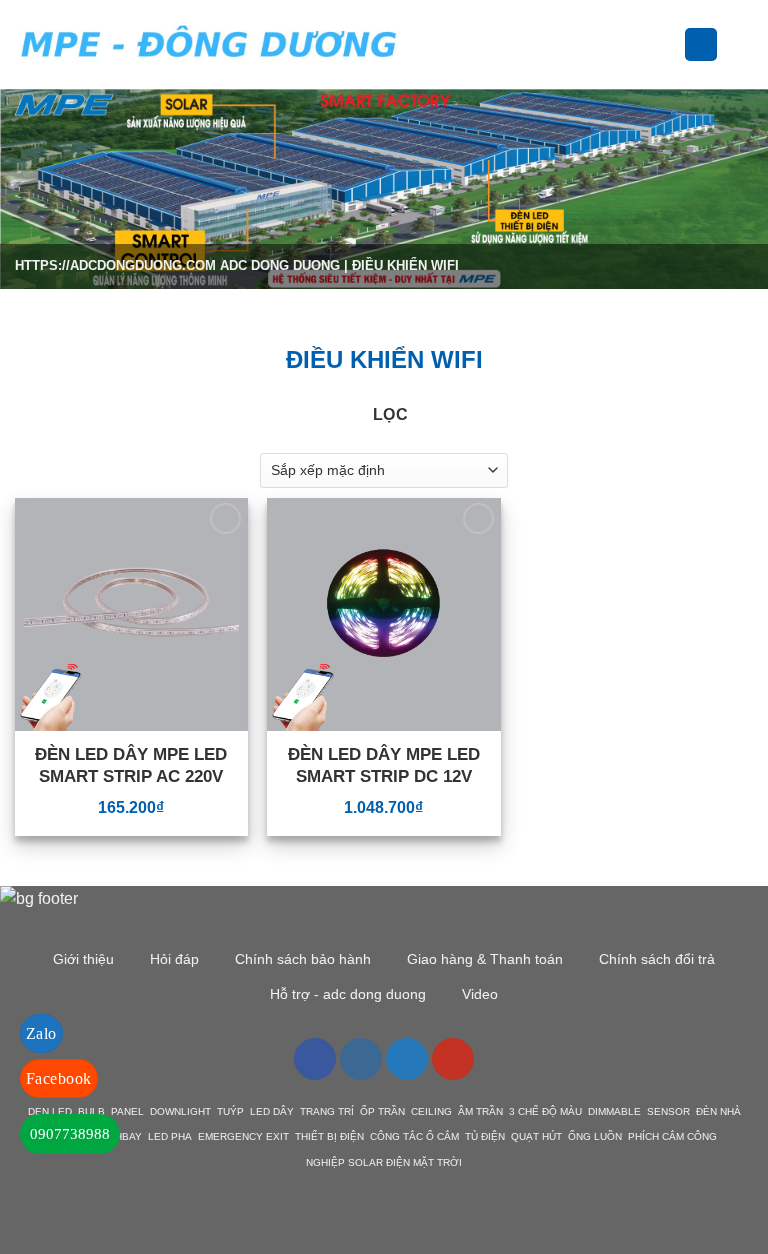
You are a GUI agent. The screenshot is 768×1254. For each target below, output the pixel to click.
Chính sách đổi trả (657, 959)
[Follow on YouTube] (453, 1059)
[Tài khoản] (701, 44)
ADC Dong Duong (280, 265)
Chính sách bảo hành (303, 959)
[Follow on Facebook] (315, 1059)
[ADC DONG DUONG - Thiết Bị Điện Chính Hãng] (209, 44)
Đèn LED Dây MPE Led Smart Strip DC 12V (384, 765)
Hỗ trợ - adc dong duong (348, 994)
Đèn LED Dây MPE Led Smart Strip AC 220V (131, 765)
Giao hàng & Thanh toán (485, 959)
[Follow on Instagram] (361, 1059)
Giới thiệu (83, 959)
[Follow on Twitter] (407, 1059)
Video (480, 994)
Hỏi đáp (174, 959)
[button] (430, 44)
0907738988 (70, 1134)
